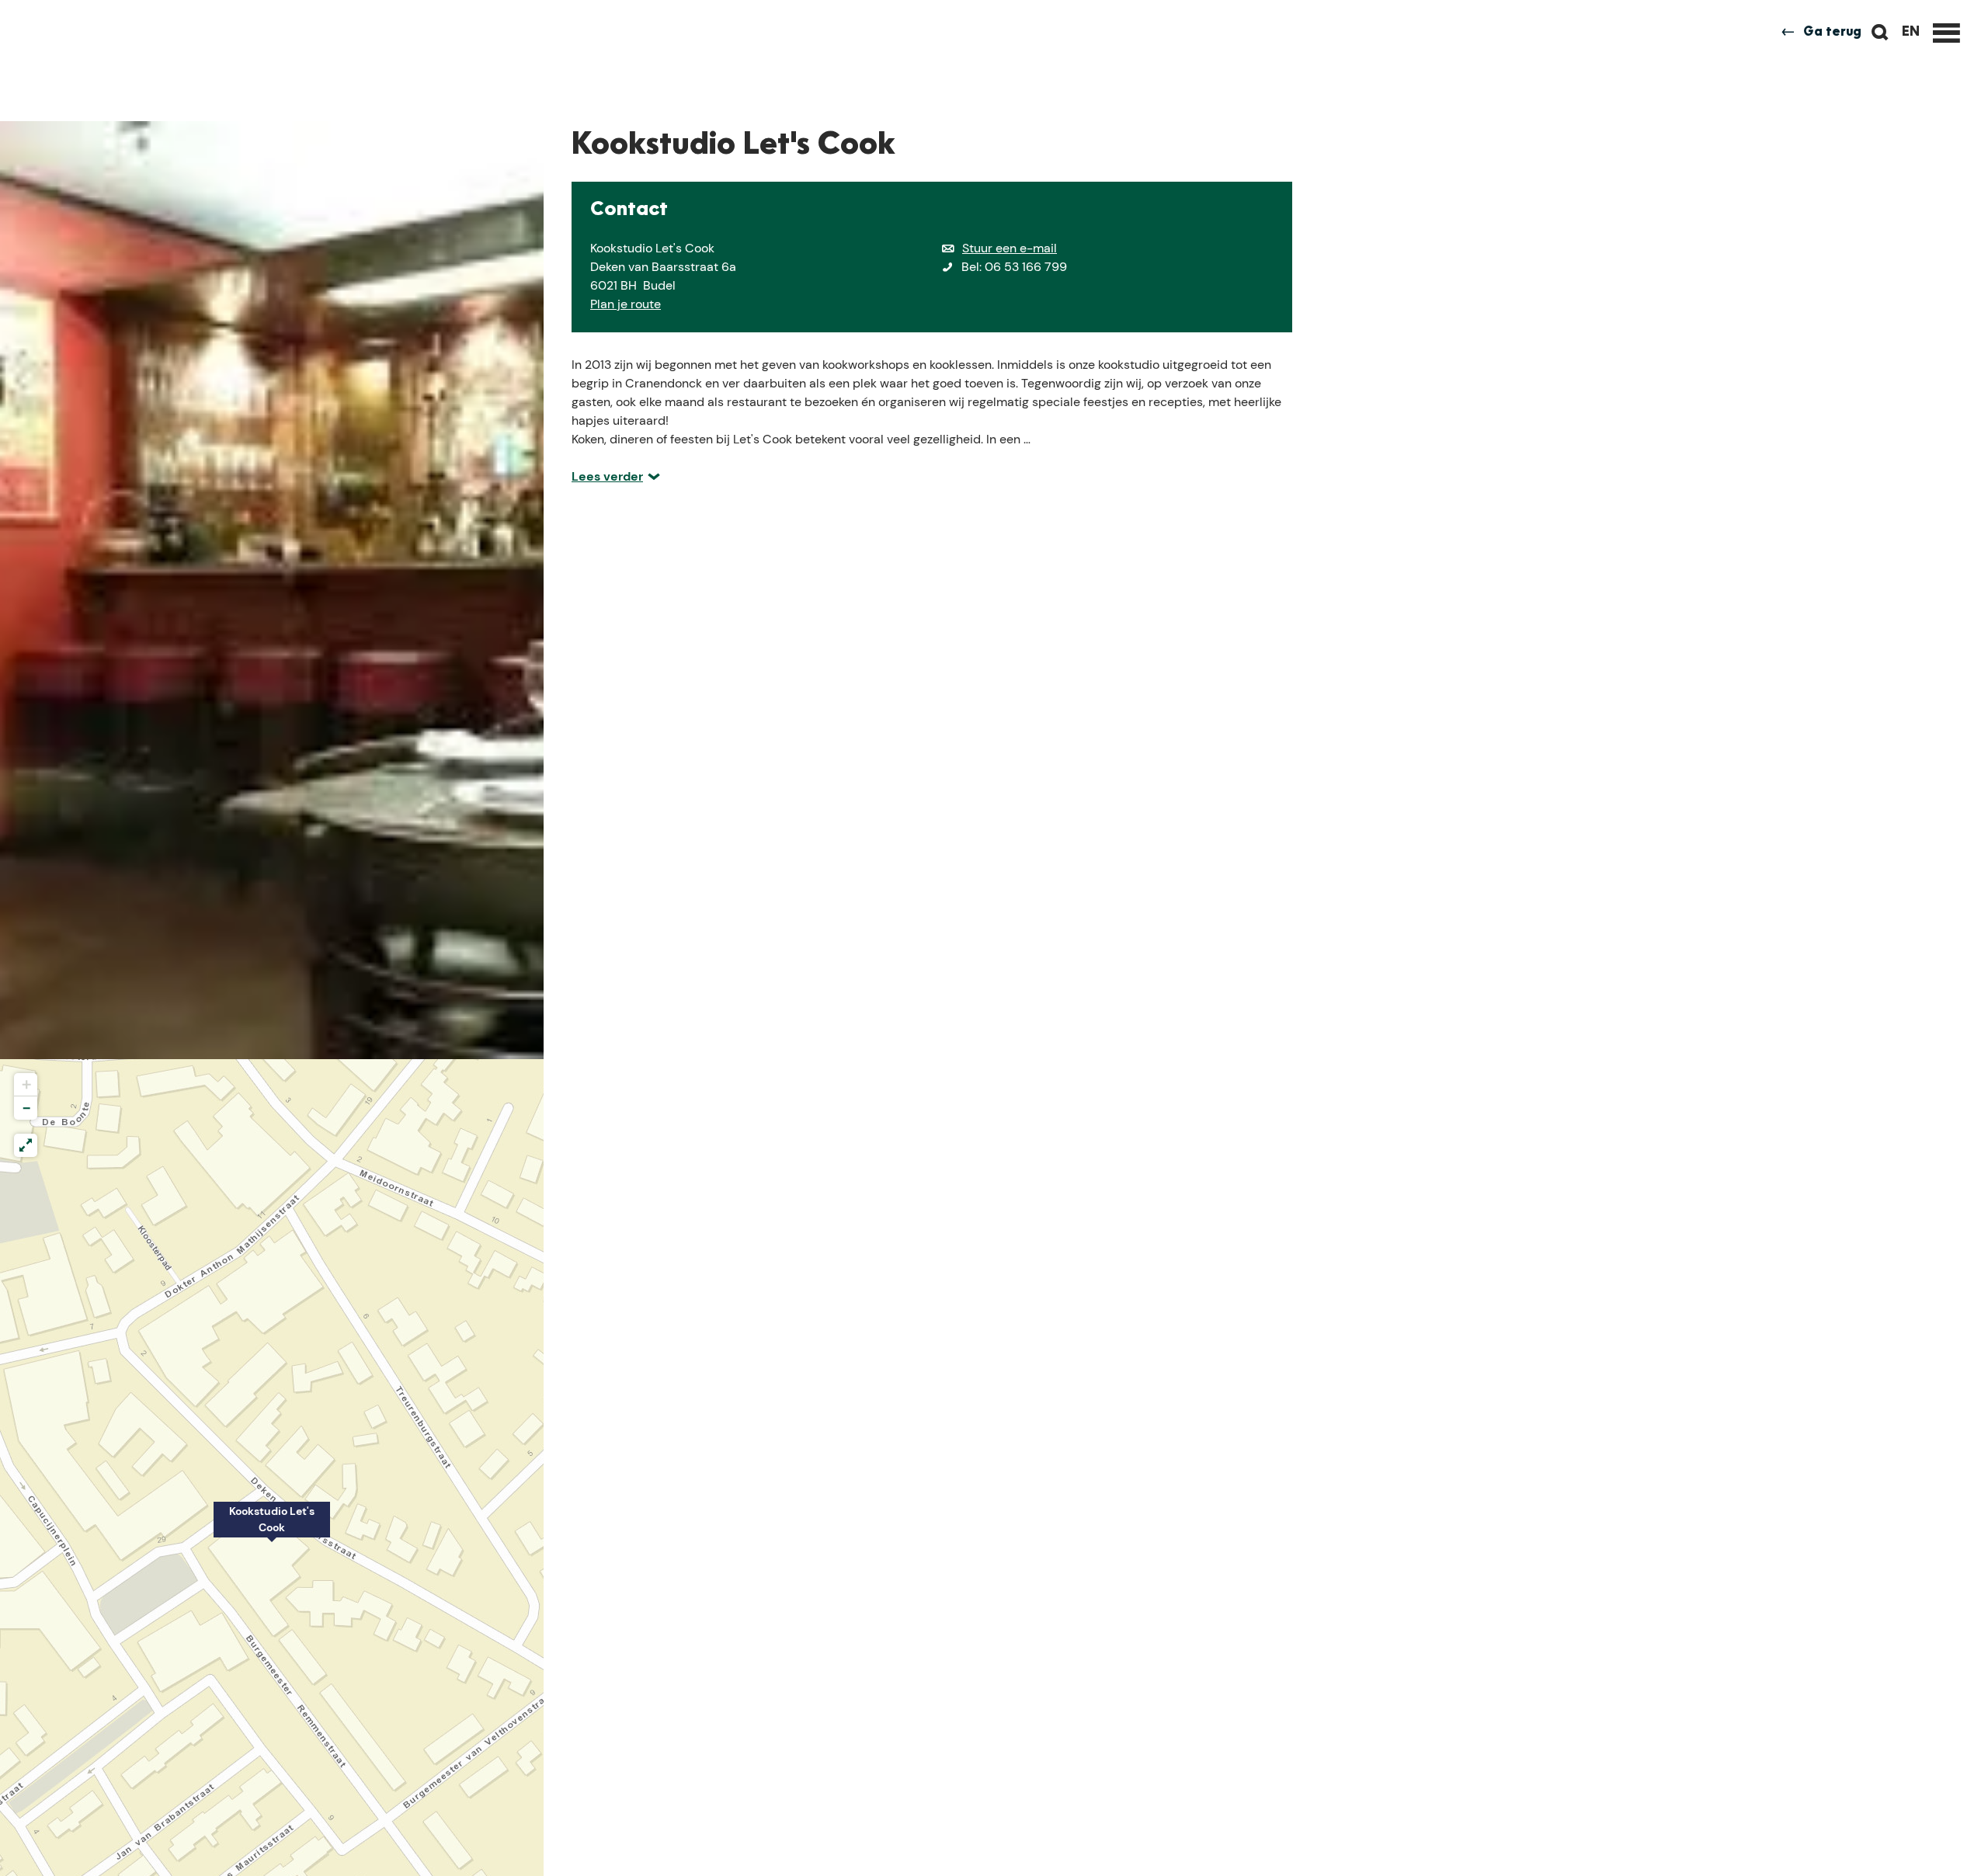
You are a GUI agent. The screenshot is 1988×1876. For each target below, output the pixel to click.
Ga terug (1832, 33)
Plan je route (626, 304)
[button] (272, 1528)
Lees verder (607, 476)
